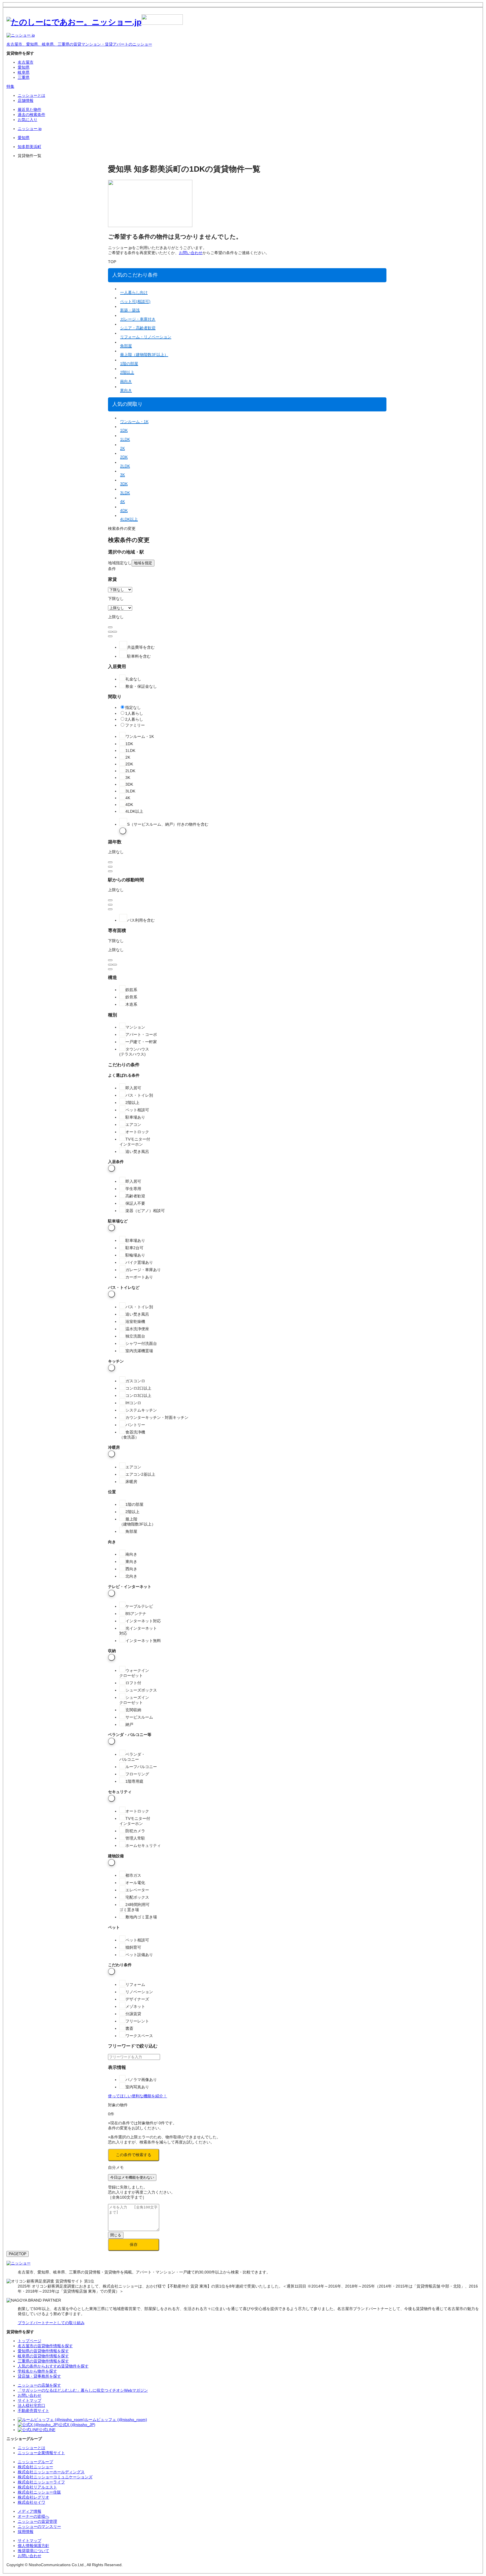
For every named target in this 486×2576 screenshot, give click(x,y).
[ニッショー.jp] (95, 22)
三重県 (24, 77)
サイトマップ (30, 2541)
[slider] (110, 632)
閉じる (116, 2235)
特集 (10, 86)
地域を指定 (143, 563)
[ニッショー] (19, 2263)
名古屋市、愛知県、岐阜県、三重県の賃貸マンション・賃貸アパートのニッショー (79, 44)
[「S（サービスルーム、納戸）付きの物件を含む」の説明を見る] (123, 831)
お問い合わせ (191, 253)
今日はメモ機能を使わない (132, 2177)
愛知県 (24, 67)
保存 (134, 2245)
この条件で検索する (134, 2155)
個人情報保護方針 (33, 2546)
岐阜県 (24, 72)
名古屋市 (26, 62)
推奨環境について (33, 2551)
